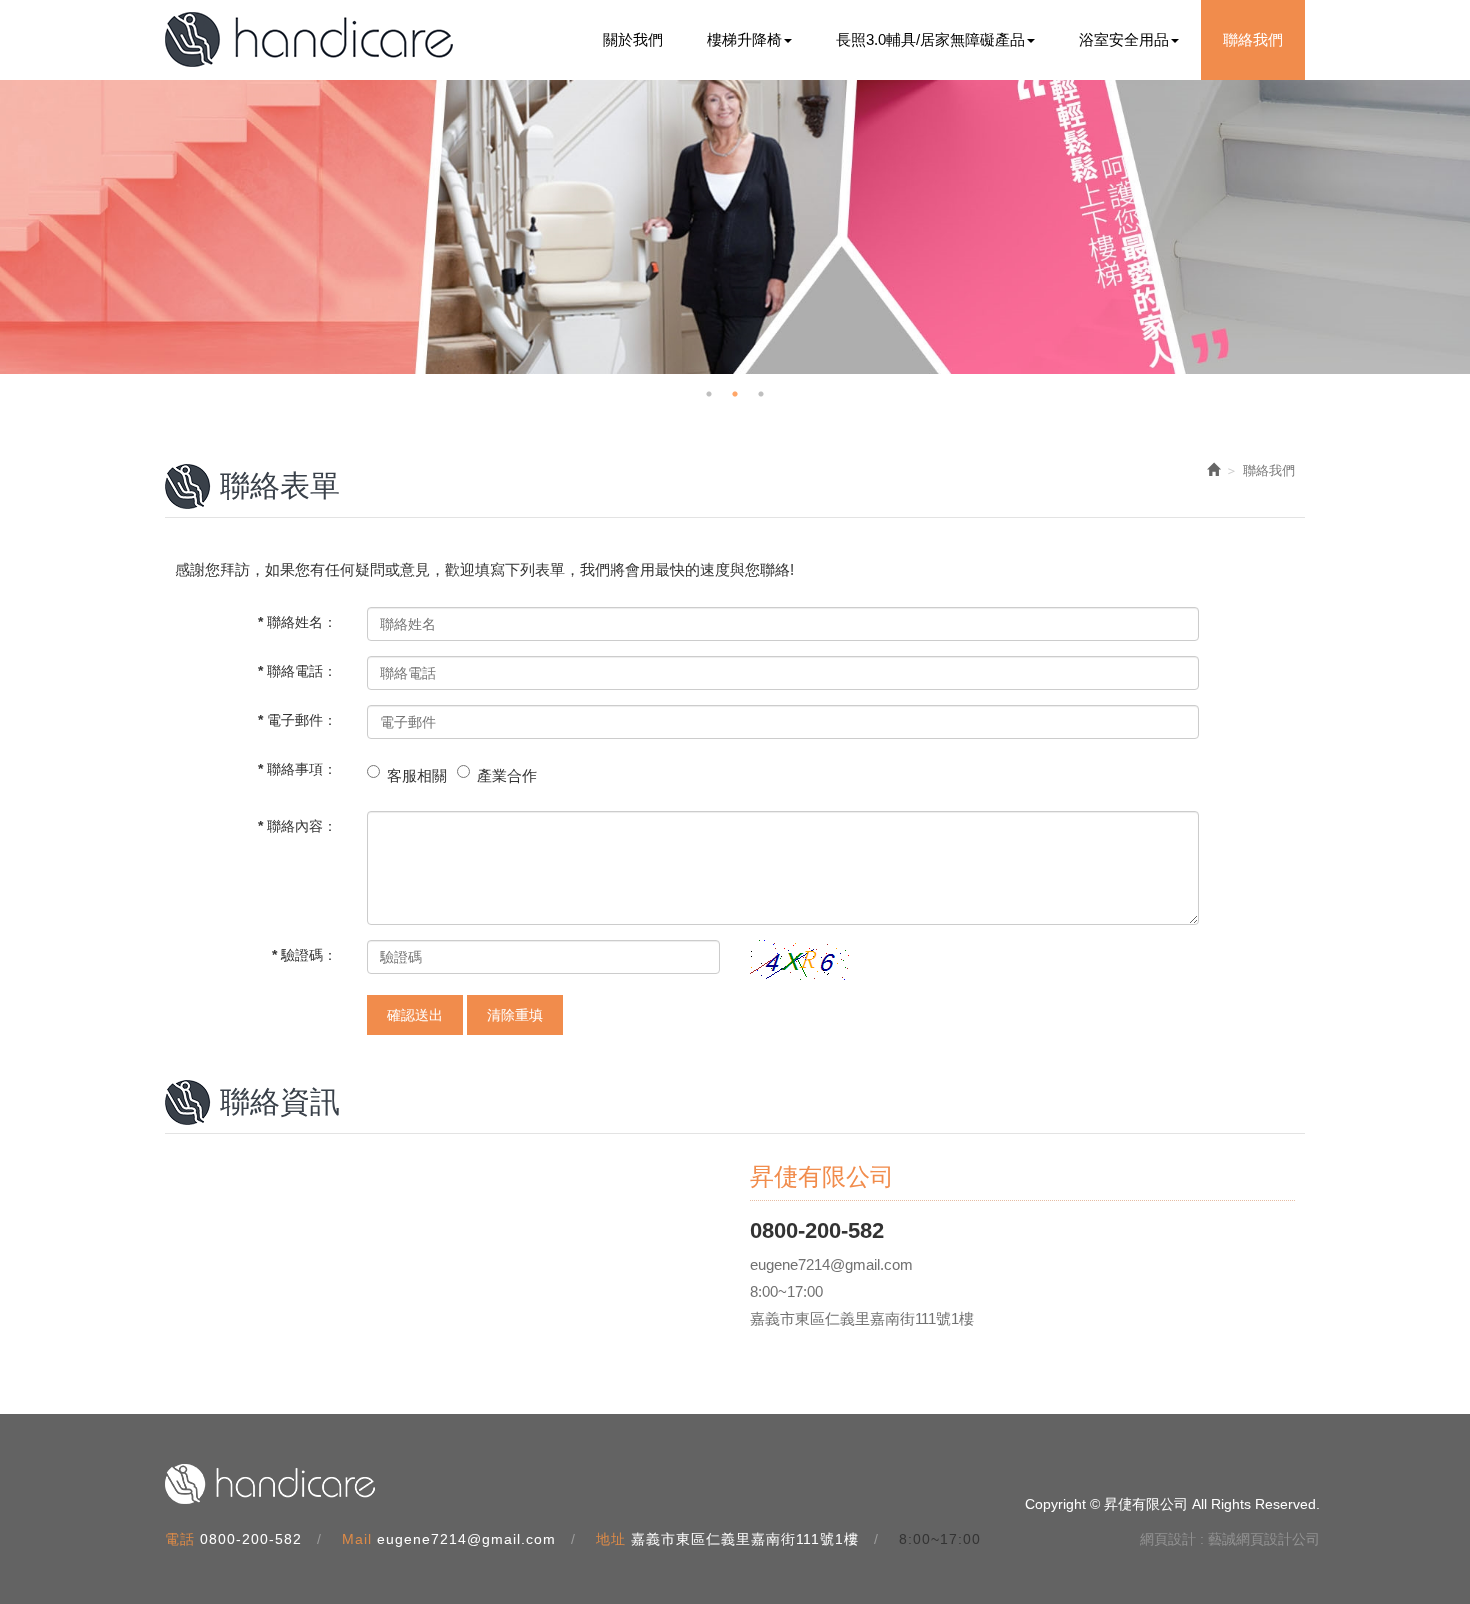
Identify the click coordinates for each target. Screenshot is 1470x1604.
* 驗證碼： (304, 955)
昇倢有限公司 (309, 39)
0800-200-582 (251, 1539)
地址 (611, 1539)
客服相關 (417, 775)
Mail (357, 1539)
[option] (735, 227)
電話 (180, 1539)
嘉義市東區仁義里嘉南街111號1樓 (745, 1539)
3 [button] (761, 394)
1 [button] (709, 394)
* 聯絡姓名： (297, 622)
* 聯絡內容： (297, 826)
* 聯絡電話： (297, 671)
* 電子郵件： (297, 720)
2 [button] (735, 394)
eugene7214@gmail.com (466, 1539)
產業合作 (507, 775)
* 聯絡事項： (297, 769)
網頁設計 (1168, 1539)
